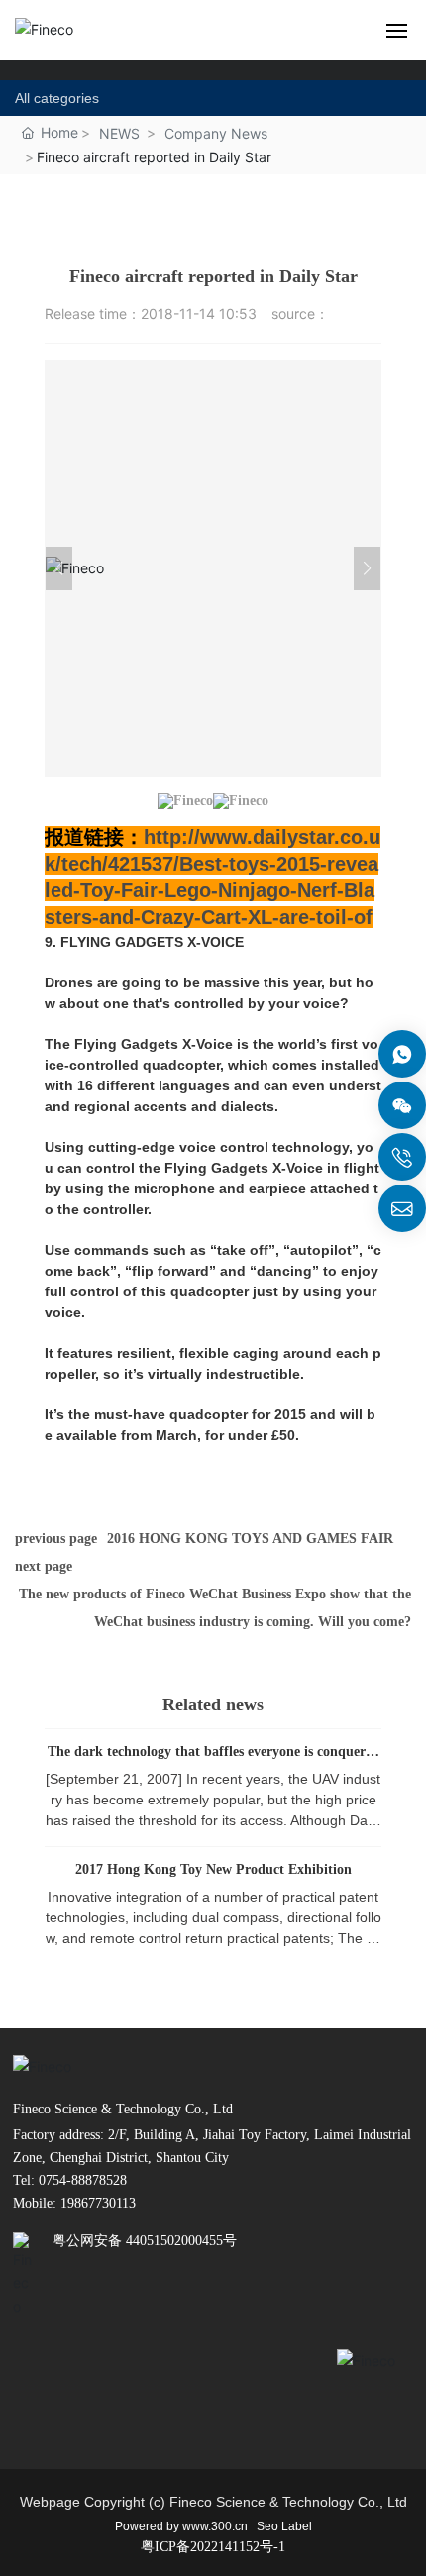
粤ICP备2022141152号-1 (213, 2547)
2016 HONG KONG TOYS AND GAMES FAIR (250, 1539)
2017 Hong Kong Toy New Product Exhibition (213, 1869)
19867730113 (98, 2203)
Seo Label (284, 2526)
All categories (57, 98)
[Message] (402, 1054)
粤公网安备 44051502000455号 (145, 2241)
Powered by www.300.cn (181, 2526)
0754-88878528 (81, 2180)
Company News (216, 133)
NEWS (119, 133)
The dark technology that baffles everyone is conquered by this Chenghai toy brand (213, 1758)
